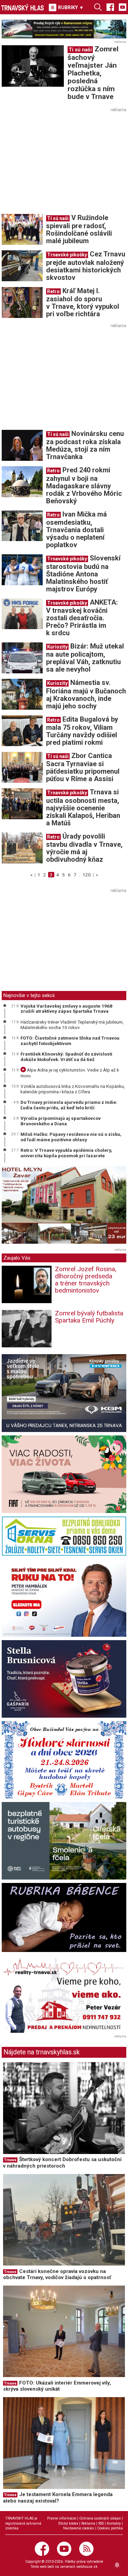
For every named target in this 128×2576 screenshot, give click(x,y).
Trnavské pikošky (67, 255)
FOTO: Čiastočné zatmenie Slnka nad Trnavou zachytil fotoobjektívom (70, 1041)
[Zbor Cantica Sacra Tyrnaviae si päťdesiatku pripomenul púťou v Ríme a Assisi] (22, 767)
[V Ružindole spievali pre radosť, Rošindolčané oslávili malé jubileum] (22, 229)
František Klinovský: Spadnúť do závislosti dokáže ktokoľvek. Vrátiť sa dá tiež (66, 1057)
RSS (101, 2523)
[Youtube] (123, 7)
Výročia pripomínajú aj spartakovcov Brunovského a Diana (61, 1121)
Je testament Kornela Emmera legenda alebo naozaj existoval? (58, 2498)
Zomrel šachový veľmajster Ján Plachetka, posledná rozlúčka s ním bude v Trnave (93, 73)
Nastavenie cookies (79, 2528)
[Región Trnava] (64, 1841)
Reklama (88, 2523)
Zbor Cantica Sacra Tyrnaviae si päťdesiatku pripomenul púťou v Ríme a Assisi (83, 767)
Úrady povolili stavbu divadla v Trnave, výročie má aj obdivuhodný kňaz (84, 848)
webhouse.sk (87, 2567)
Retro (53, 291)
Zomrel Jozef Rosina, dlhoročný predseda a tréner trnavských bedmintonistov (86, 1280)
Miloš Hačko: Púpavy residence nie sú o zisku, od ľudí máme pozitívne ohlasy (71, 1137)
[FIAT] (64, 1474)
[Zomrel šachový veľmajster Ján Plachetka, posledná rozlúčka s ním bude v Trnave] (33, 66)
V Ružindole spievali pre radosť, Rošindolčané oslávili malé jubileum (79, 229)
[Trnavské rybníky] (64, 29)
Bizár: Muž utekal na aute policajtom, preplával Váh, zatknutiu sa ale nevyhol (85, 658)
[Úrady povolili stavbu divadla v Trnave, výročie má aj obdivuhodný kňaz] (22, 847)
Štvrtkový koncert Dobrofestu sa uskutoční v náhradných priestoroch (62, 2163)
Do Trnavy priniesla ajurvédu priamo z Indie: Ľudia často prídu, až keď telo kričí (69, 1105)
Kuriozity (57, 647)
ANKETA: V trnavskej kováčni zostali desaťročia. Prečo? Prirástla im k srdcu (82, 618)
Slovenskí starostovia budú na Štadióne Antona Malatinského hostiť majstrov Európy (83, 573)
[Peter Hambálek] (64, 1598)
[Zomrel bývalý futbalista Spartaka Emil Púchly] (27, 1328)
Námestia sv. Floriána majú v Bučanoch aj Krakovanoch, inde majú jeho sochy (86, 694)
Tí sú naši (80, 50)
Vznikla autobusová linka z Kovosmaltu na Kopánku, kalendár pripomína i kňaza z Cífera (73, 1089)
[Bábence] (64, 1917)
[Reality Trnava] (64, 1994)
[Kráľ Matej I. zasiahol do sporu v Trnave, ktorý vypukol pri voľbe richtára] (22, 302)
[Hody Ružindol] (64, 1760)
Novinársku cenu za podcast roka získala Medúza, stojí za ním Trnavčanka (85, 445)
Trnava (10, 2160)
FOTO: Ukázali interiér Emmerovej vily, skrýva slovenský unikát (57, 2386)
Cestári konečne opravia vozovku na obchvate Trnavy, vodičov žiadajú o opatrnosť (57, 2275)
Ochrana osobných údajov (100, 2518)
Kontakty (114, 2523)
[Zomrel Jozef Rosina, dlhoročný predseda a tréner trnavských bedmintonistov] (27, 1284)
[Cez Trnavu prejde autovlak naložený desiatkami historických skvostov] (22, 266)
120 (87, 875)
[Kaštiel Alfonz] (64, 1206)
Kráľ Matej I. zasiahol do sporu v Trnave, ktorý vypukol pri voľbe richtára (83, 302)
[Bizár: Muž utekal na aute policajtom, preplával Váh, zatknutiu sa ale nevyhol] (22, 657)
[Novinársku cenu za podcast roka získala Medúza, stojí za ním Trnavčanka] (22, 445)
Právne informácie (62, 2518)
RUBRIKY (70, 7)
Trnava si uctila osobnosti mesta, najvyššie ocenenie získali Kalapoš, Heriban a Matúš (83, 807)
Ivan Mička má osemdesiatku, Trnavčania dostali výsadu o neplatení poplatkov (76, 529)
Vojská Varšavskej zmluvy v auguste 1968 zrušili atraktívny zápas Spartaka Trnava (66, 1009)
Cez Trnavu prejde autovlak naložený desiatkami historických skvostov (86, 266)
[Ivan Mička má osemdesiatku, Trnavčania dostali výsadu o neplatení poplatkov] (22, 525)
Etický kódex (68, 2523)
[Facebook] (110, 7)
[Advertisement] (59, 162)
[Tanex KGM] (64, 1393)
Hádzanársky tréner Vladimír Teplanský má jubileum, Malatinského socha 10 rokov (72, 1025)
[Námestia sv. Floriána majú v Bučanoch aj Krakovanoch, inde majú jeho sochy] (22, 694)
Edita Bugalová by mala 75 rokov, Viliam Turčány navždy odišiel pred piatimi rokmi (82, 731)
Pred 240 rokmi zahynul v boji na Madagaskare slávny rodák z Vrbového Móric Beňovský (84, 485)
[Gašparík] (64, 1679)
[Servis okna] (64, 1536)
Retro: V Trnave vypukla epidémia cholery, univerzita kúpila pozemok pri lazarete (66, 1153)
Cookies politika (110, 2528)
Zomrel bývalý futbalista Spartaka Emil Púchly (89, 1317)
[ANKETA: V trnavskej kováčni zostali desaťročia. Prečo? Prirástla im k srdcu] (22, 613)
